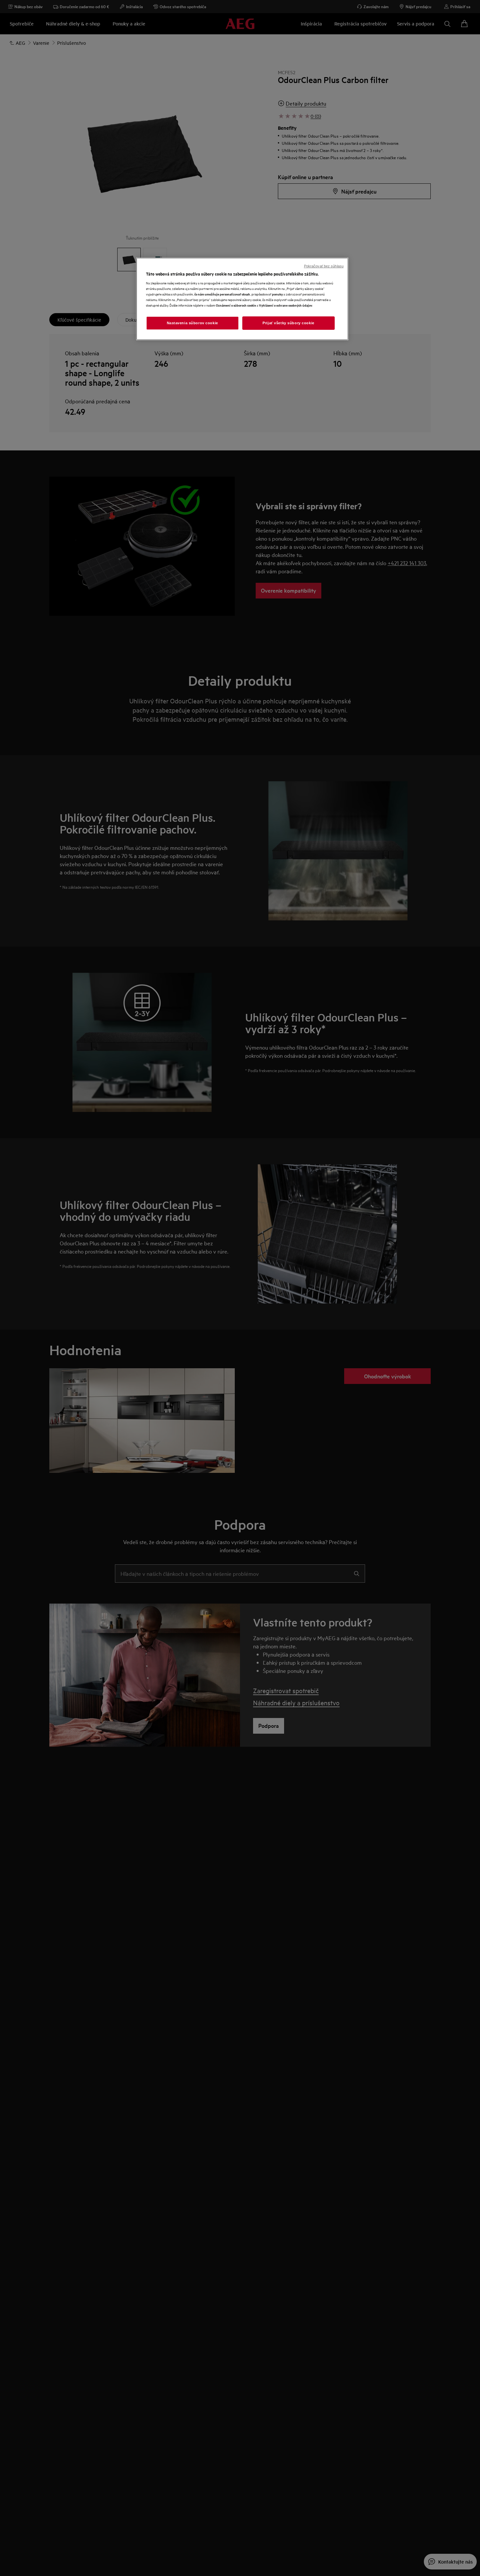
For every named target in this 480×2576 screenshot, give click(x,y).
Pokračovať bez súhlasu (324, 266)
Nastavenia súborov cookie (192, 323)
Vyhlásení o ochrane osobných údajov (286, 305)
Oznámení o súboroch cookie (236, 305)
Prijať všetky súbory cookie (288, 323)
